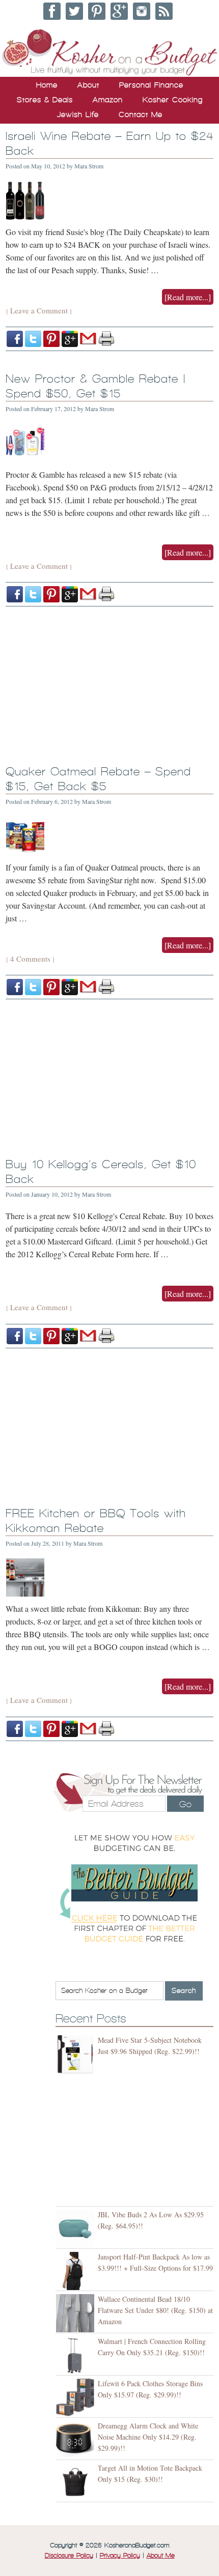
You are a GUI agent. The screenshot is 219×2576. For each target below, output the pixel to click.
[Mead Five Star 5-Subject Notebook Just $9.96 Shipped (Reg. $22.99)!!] (77, 2054)
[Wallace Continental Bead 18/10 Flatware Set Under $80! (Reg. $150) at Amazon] (77, 2313)
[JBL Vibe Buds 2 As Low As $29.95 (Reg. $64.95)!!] (77, 2229)
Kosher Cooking (173, 100)
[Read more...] (188, 297)
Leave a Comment (39, 310)
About (88, 85)
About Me (161, 2556)
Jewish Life (78, 114)
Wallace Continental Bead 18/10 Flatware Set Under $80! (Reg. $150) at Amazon (155, 2310)
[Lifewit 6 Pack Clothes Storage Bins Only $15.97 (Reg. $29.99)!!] (77, 2398)
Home (47, 85)
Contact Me (141, 114)
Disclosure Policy (69, 2556)
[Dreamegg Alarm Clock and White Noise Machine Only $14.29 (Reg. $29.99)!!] (77, 2440)
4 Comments (30, 959)
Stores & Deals (45, 100)
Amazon (108, 100)
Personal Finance (151, 85)
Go (185, 1804)
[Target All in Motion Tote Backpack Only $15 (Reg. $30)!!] (77, 2482)
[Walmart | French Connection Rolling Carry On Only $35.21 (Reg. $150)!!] (77, 2355)
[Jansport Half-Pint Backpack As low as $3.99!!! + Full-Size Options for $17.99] (77, 2271)
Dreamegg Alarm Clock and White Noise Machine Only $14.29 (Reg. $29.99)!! (148, 2437)
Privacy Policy (120, 2556)
